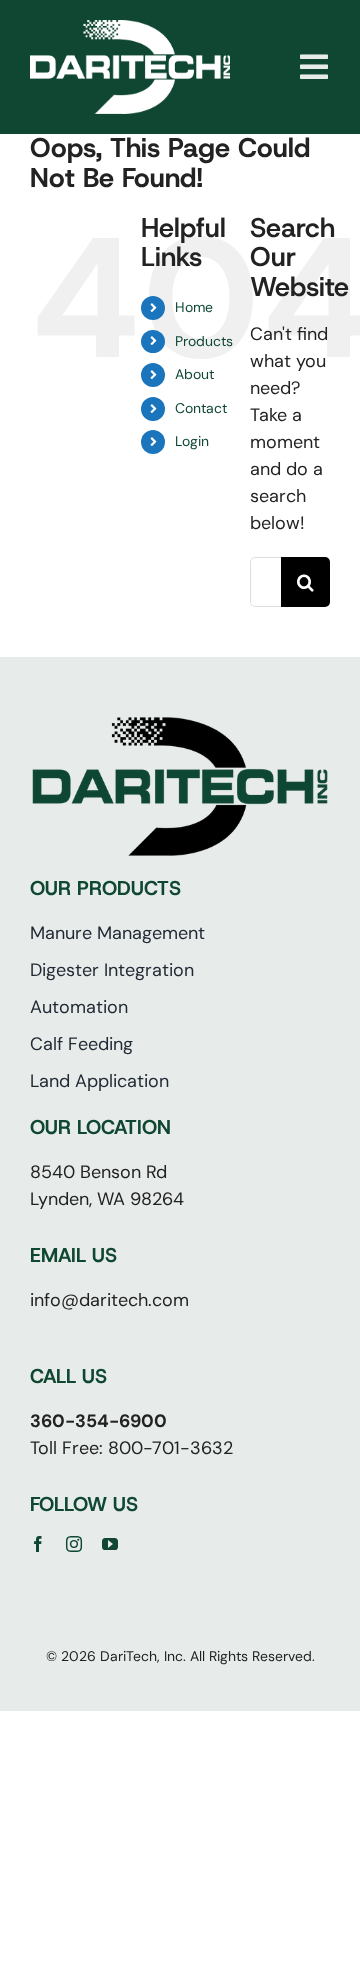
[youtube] (110, 1544)
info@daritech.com (109, 1300)
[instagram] (74, 1544)
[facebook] (38, 1544)
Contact (201, 408)
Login (192, 441)
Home (194, 307)
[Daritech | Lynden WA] (130, 29)
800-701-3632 (170, 1448)
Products (204, 341)
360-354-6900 (98, 1421)
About (194, 374)
